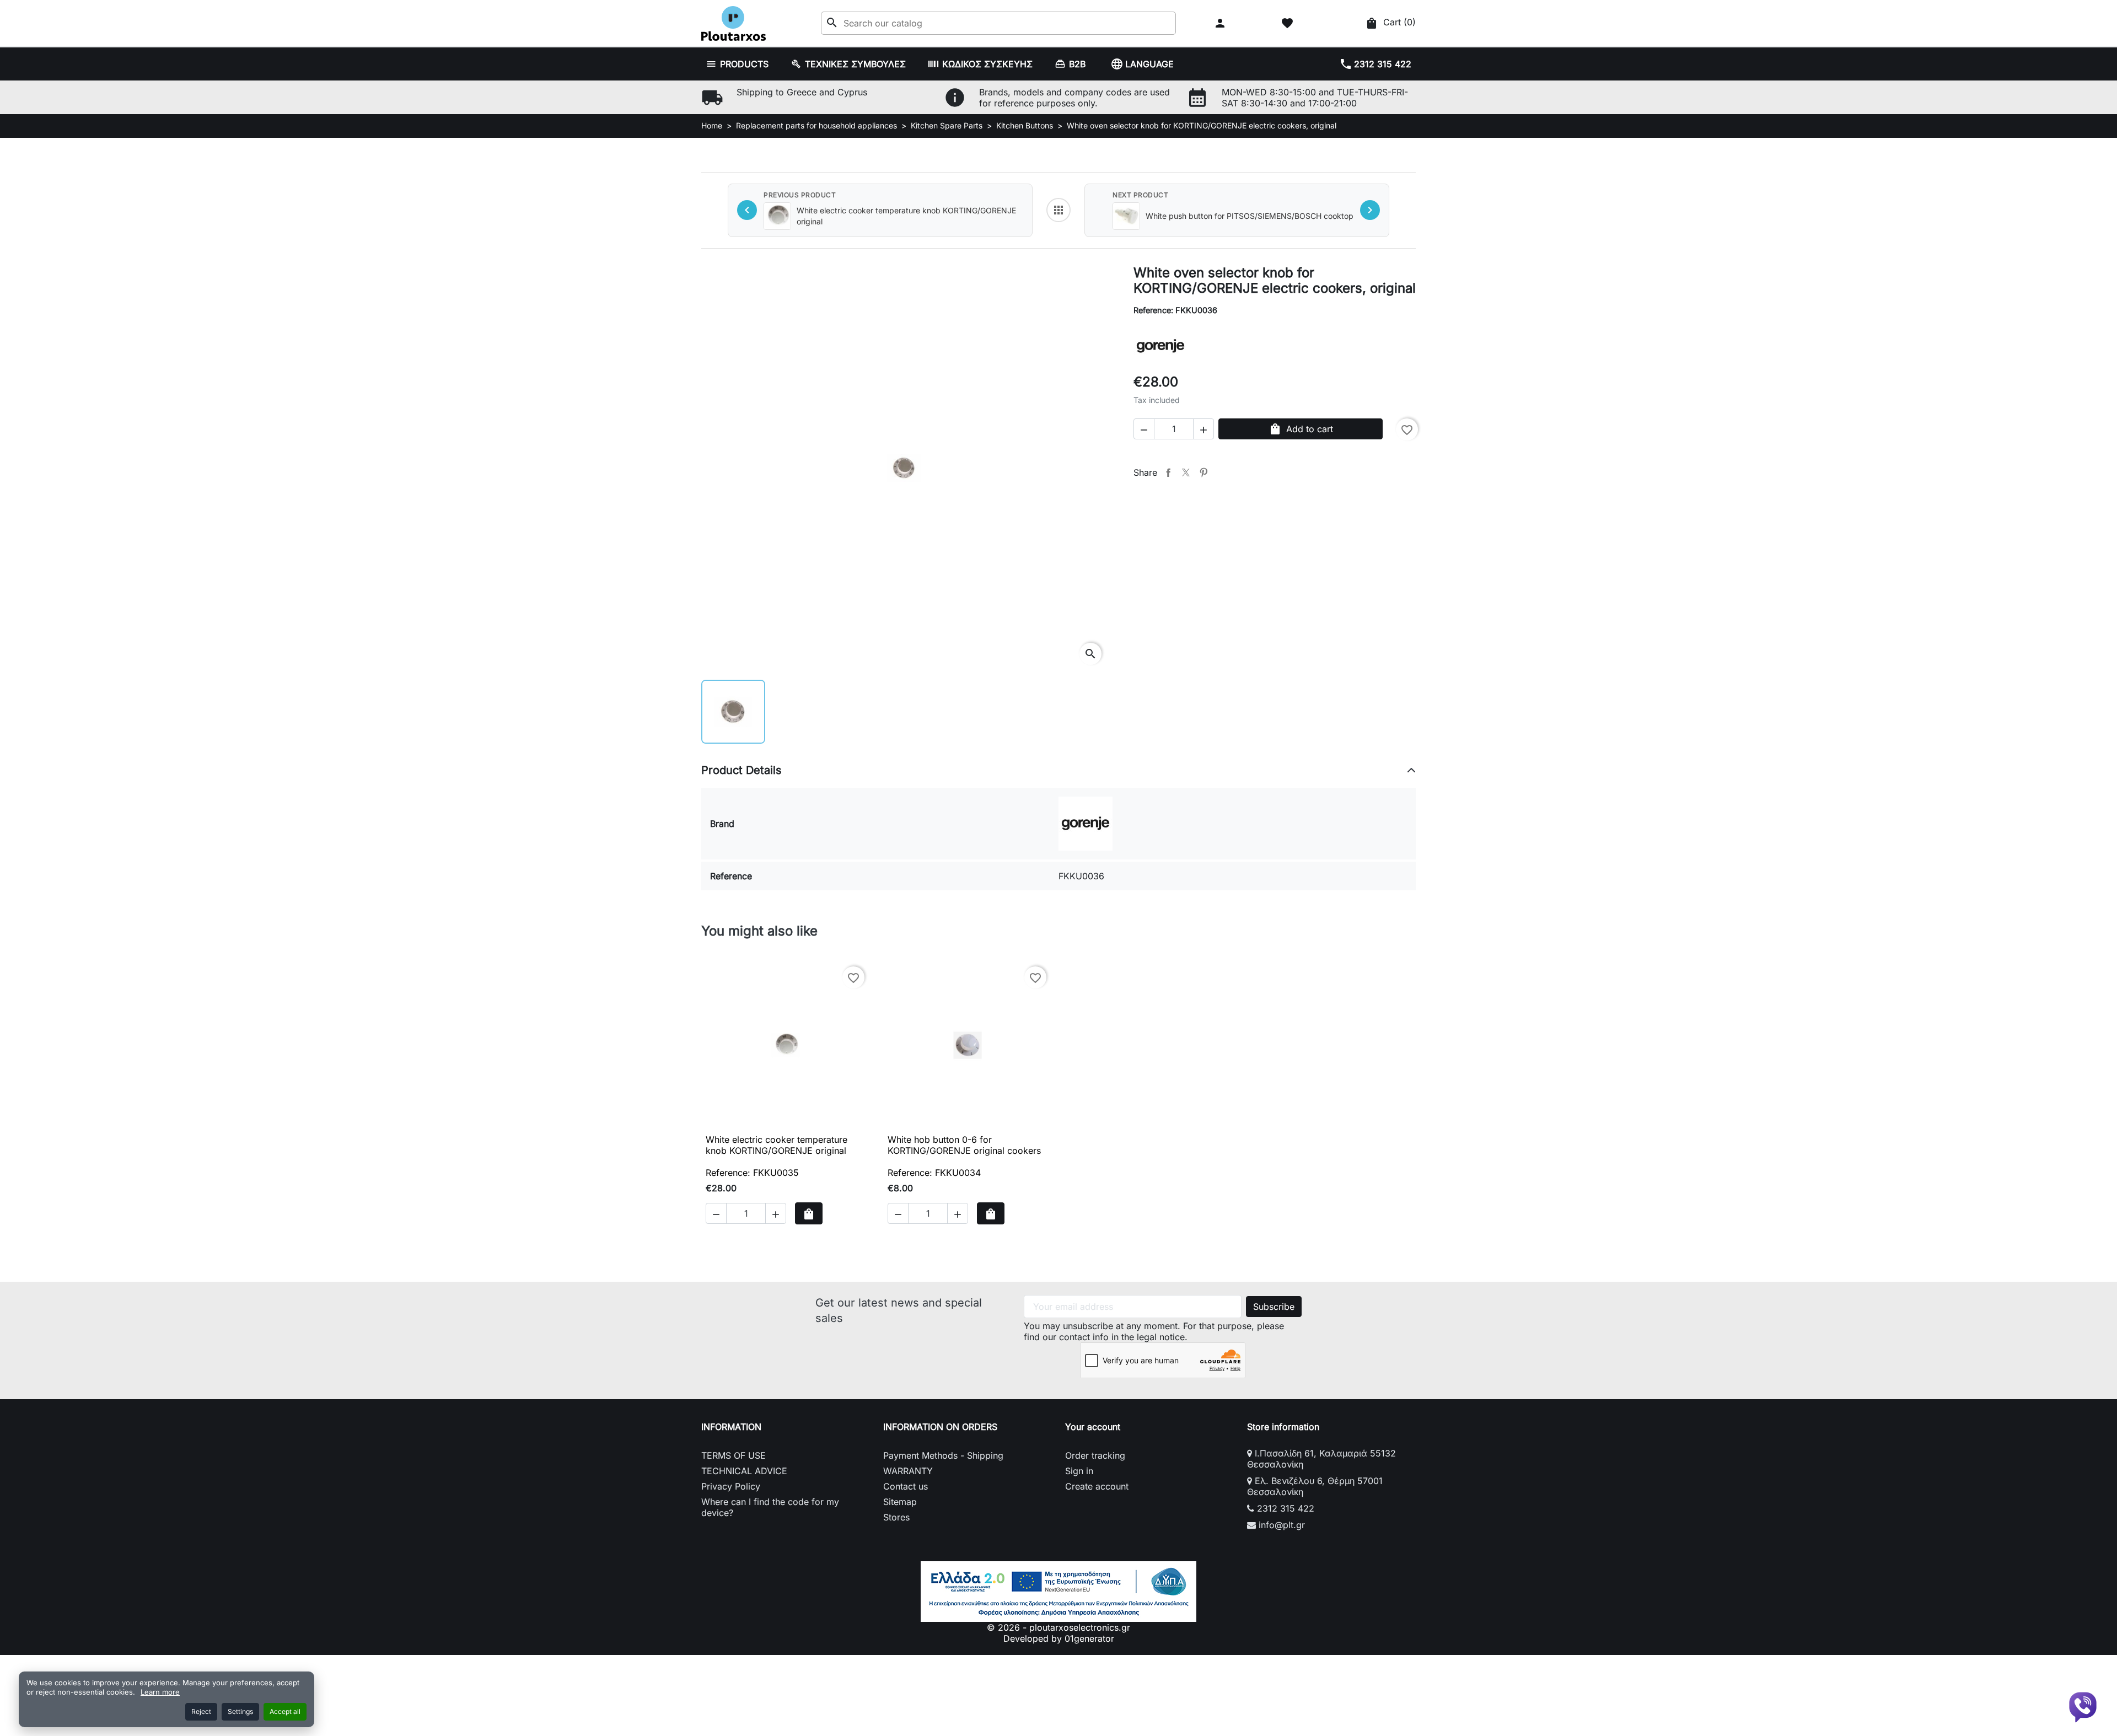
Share (1168, 472)
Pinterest (1203, 472)
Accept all (285, 1711)
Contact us (906, 1486)
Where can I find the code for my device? (770, 1507)
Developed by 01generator (1059, 1638)
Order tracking (1095, 1455)
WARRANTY (908, 1471)
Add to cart (1301, 429)
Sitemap (900, 1502)
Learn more (160, 1692)
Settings (240, 1711)
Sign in (1079, 1471)
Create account (1097, 1486)
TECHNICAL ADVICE (744, 1471)
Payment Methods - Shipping (943, 1455)
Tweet (1186, 472)
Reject (201, 1711)
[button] (1221, 23)
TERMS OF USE (734, 1455)
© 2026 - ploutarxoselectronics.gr (1058, 1627)
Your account (1093, 1427)
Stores (896, 1517)
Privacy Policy (731, 1486)
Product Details (742, 770)
